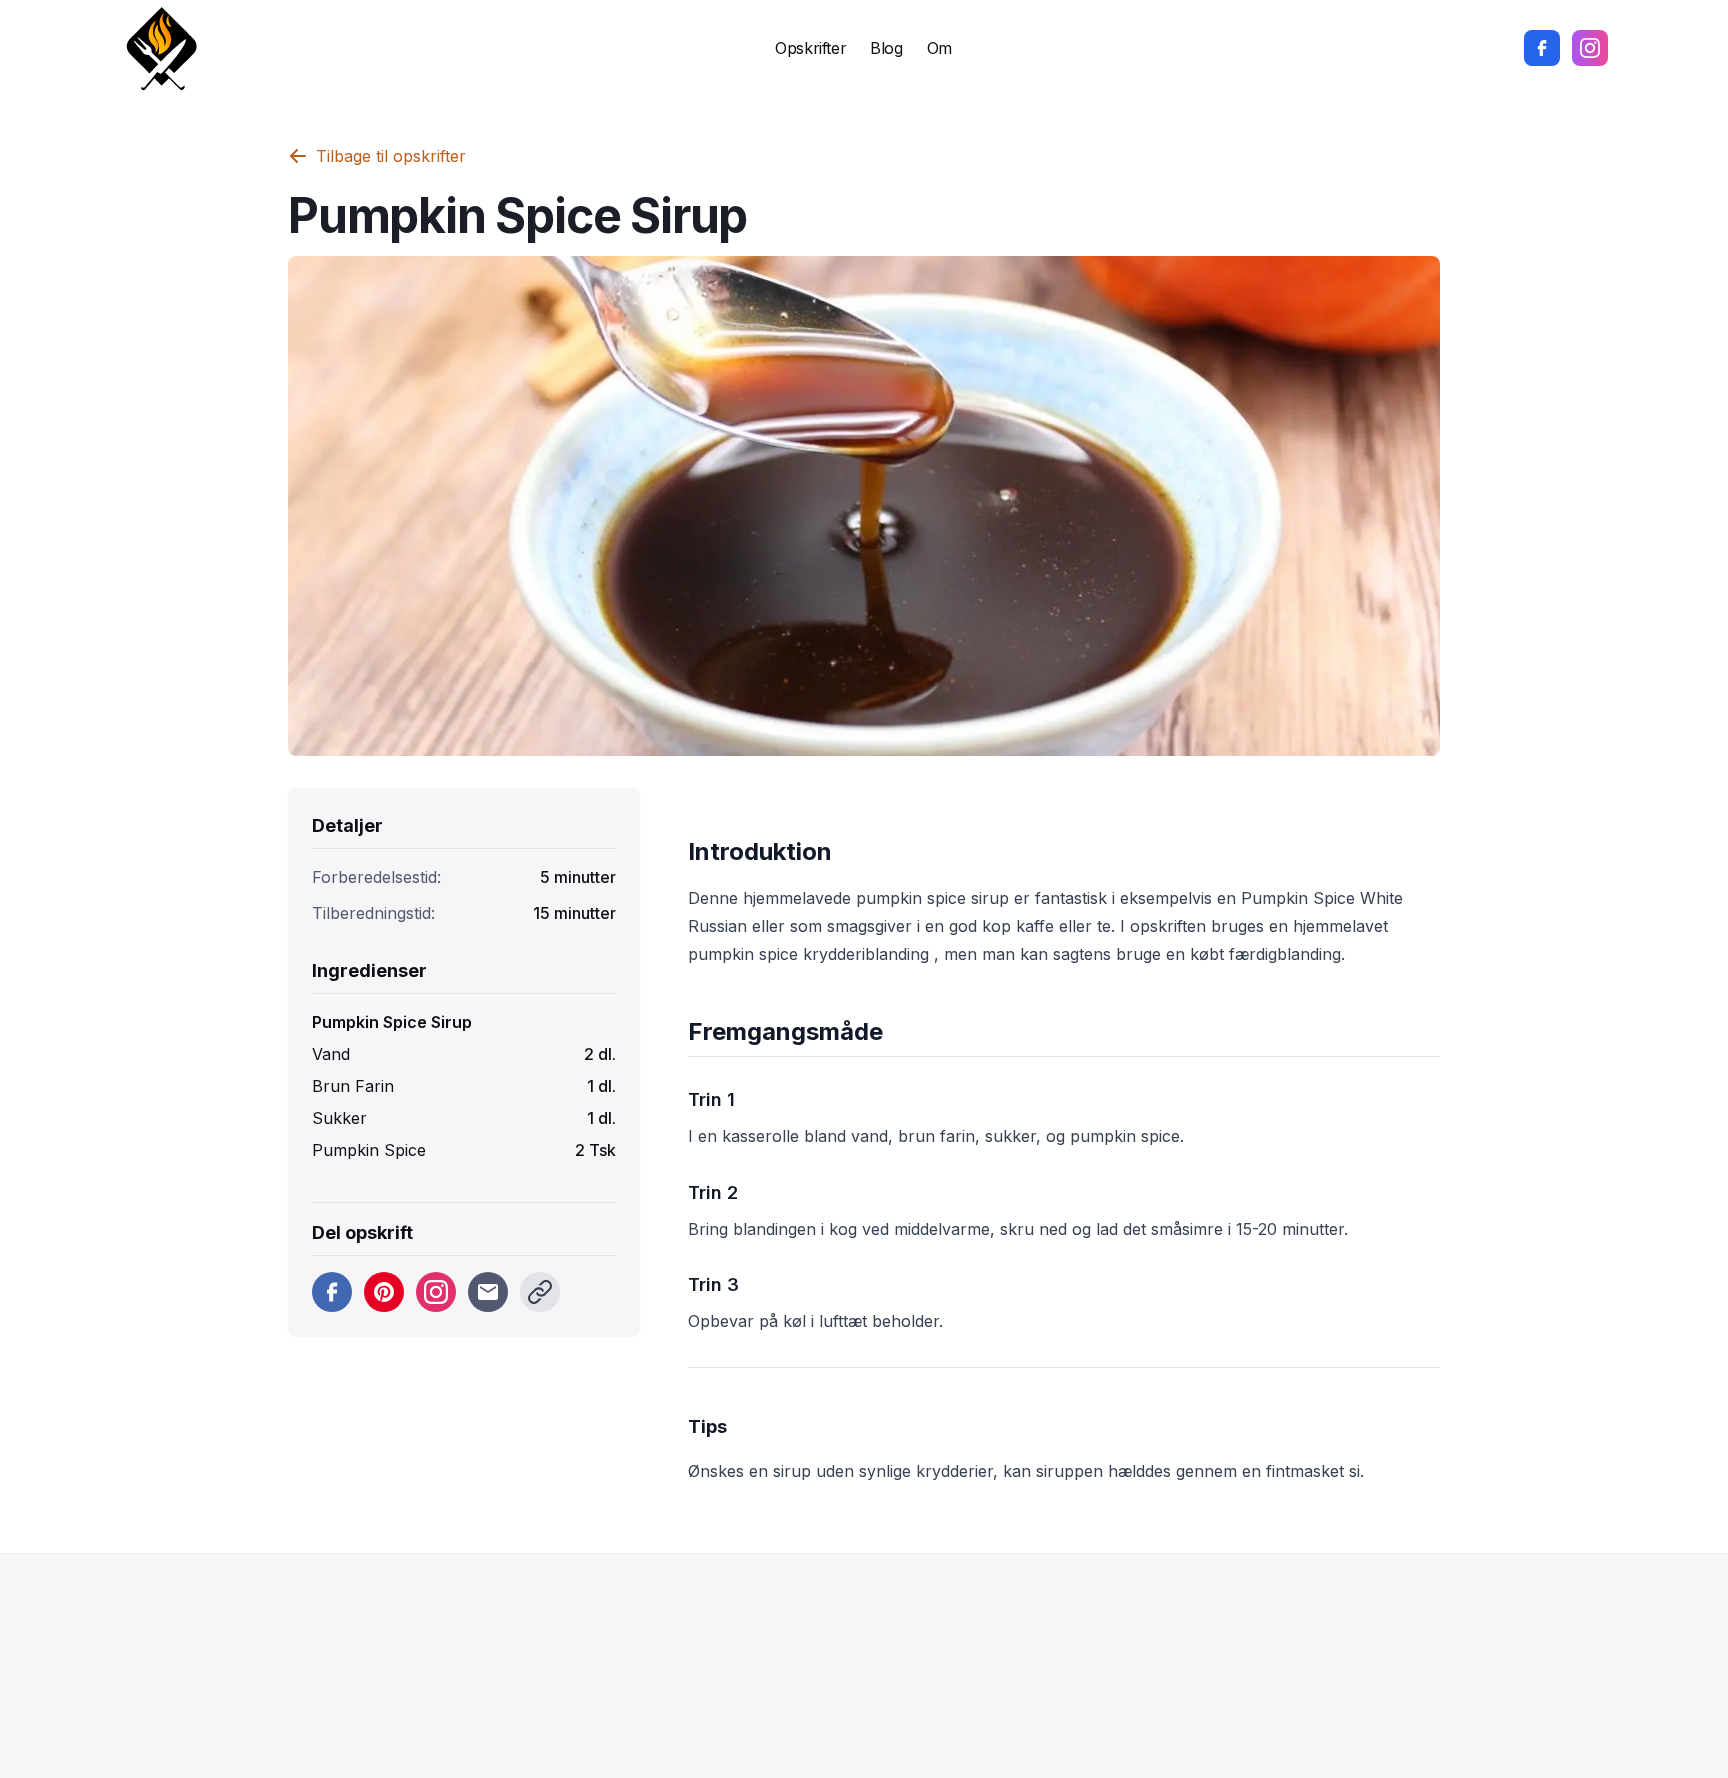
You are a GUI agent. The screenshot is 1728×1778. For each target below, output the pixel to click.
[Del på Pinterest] (384, 1292)
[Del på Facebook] (332, 1292)
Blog (886, 48)
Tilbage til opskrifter (391, 156)
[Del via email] (488, 1292)
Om (939, 48)
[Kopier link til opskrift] (540, 1292)
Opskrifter (810, 48)
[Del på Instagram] (436, 1292)
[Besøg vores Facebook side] (1542, 48)
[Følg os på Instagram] (1590, 48)
